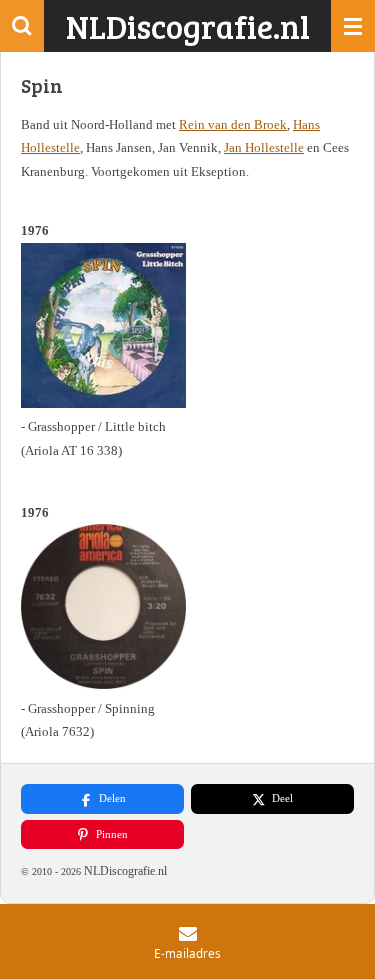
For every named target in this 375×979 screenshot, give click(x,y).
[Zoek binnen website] (22, 26)
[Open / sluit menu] (353, 26)
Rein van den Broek (233, 124)
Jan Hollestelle (264, 147)
